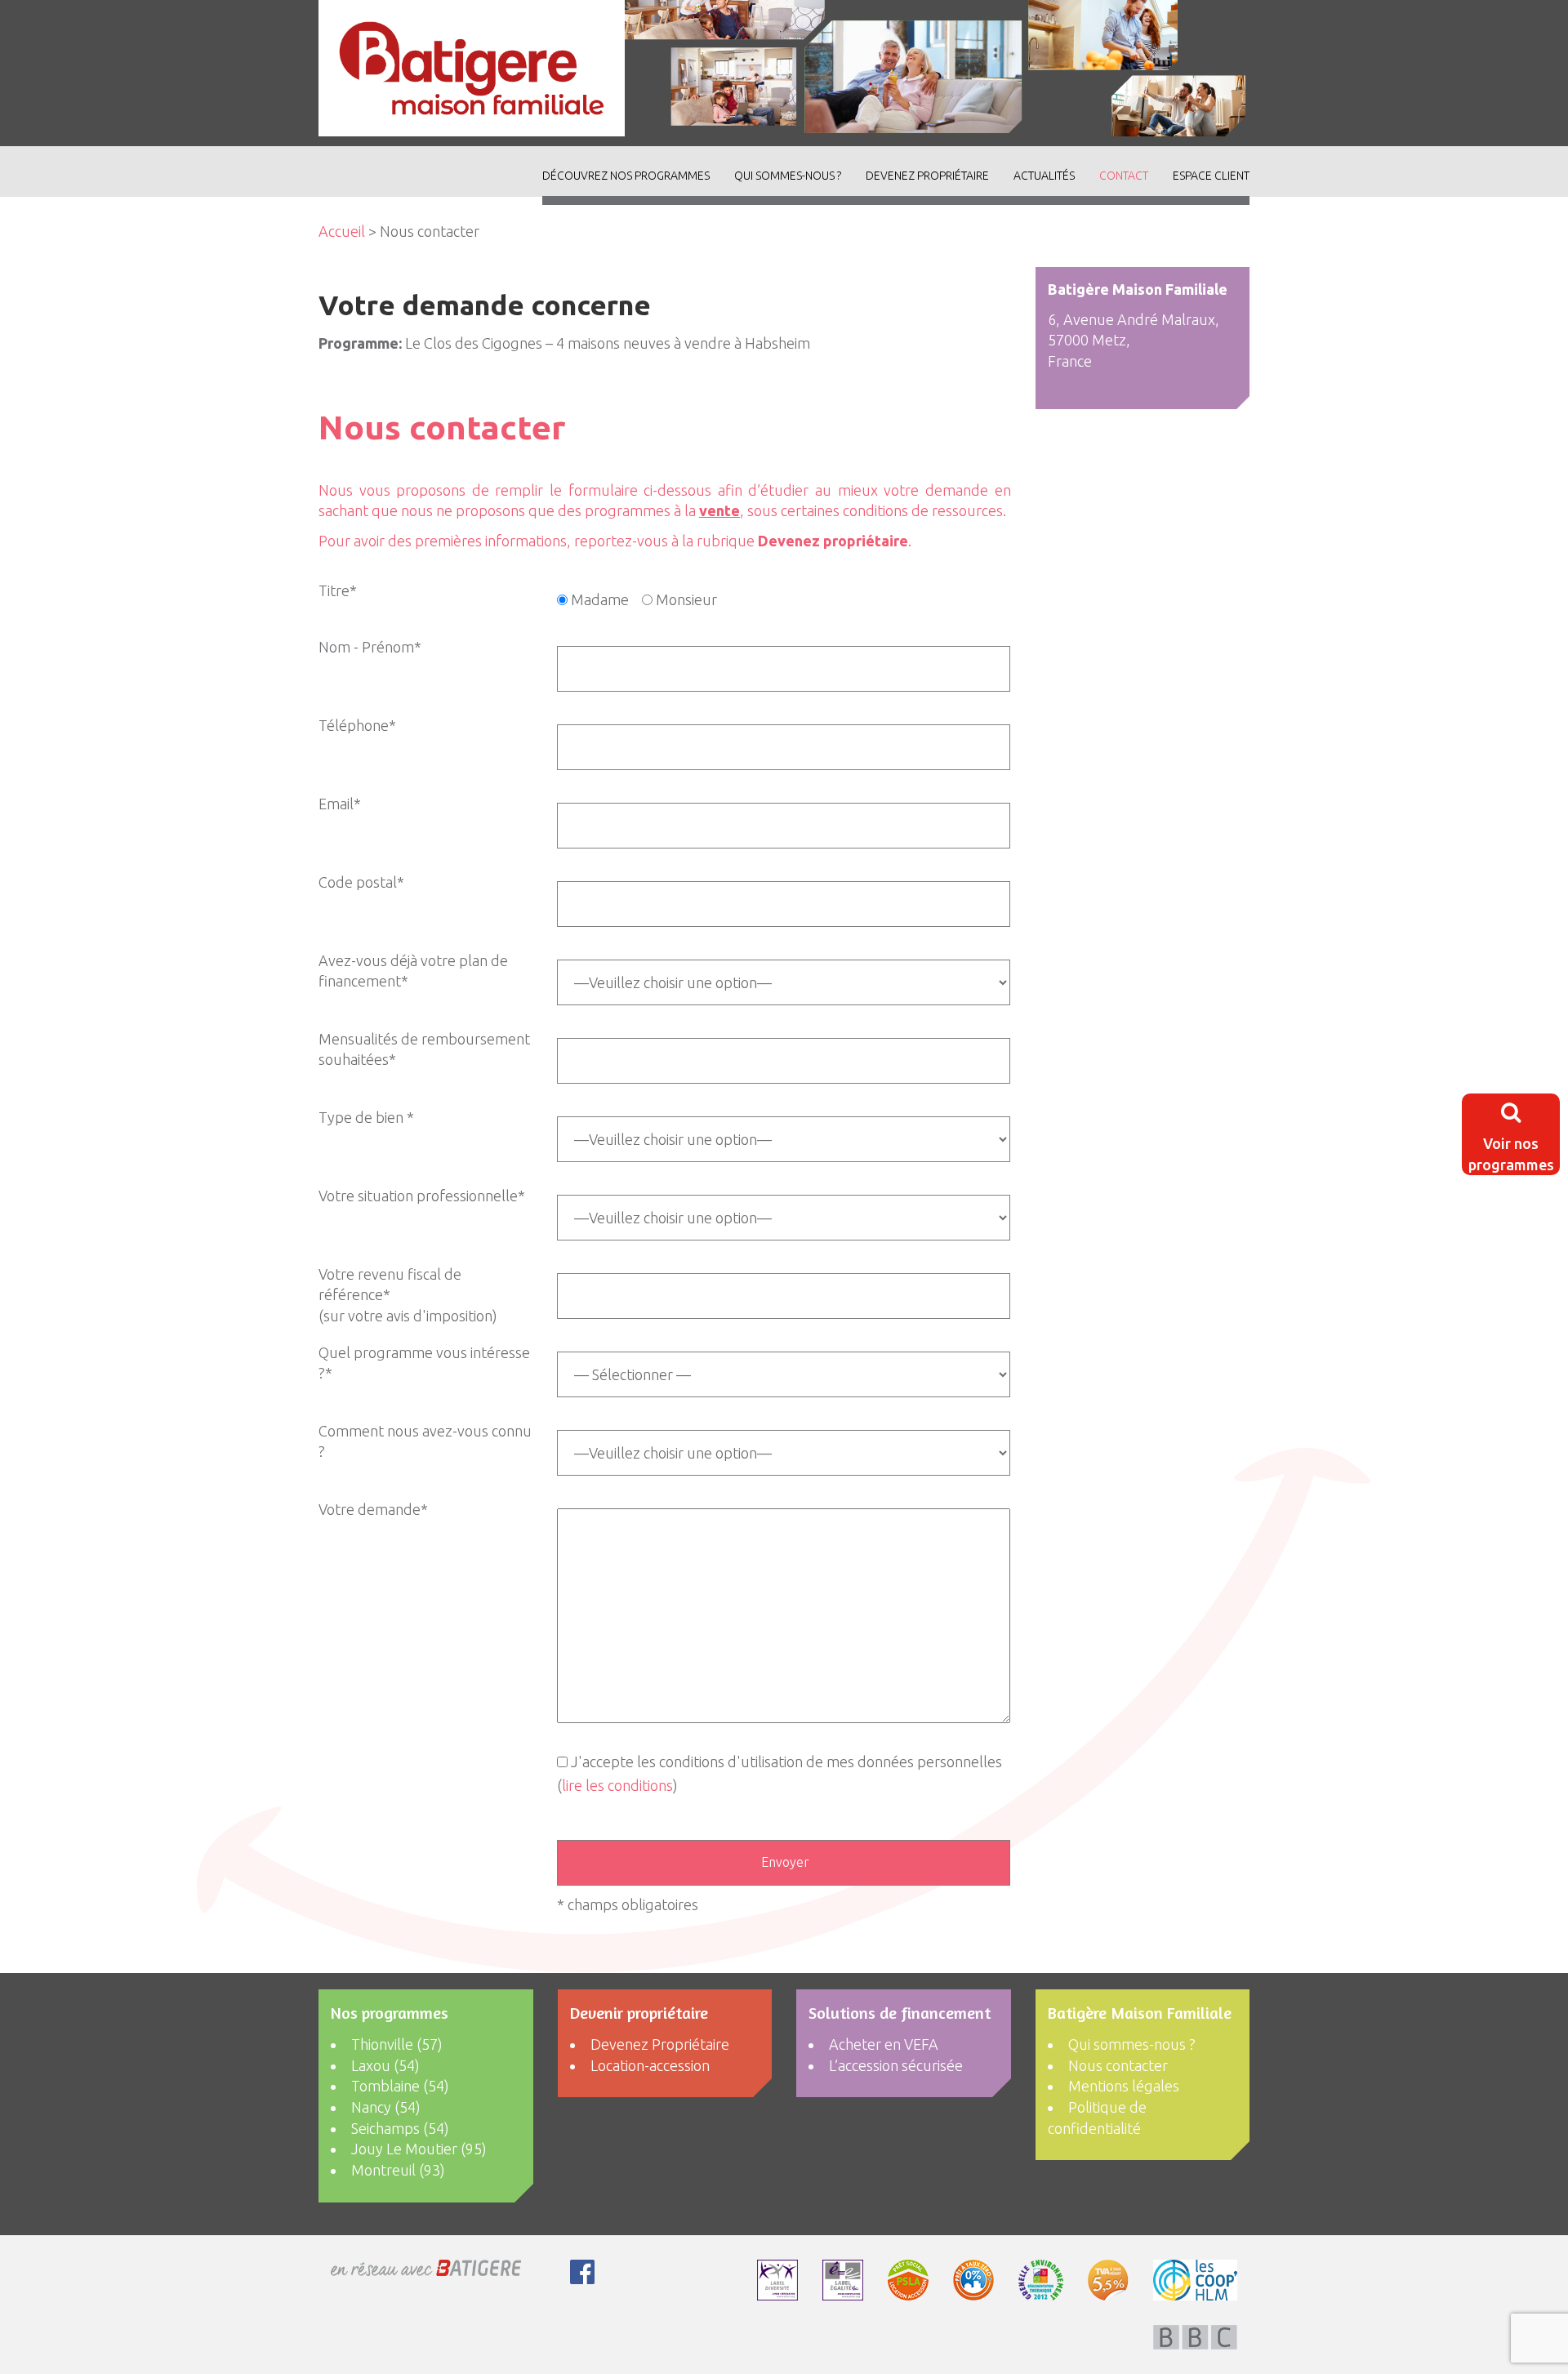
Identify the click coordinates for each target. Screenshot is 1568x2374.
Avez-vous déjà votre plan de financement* (413, 971)
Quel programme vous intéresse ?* (424, 1363)
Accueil (342, 231)
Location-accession (650, 2065)
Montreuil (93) (398, 2170)
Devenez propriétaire (833, 541)
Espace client (1211, 176)
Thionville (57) (397, 2044)
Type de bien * (366, 1117)
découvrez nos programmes (626, 176)
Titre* (338, 590)
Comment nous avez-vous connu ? (425, 1441)
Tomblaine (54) (400, 2086)
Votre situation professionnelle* (422, 1196)
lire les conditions (617, 1785)
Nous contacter (1118, 2065)
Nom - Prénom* (370, 647)
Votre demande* (373, 1509)
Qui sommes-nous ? (788, 176)
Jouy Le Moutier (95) (419, 2149)
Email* (340, 804)
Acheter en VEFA (884, 2044)
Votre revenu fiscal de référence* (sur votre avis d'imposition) (408, 1295)
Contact (1124, 176)
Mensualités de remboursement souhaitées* (424, 1049)
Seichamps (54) (400, 2128)
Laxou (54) (385, 2065)
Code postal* (361, 882)
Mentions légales (1124, 2086)
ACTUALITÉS (1044, 176)
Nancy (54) (386, 2107)
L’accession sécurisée (896, 2065)
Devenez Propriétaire (927, 176)
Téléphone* (357, 725)
